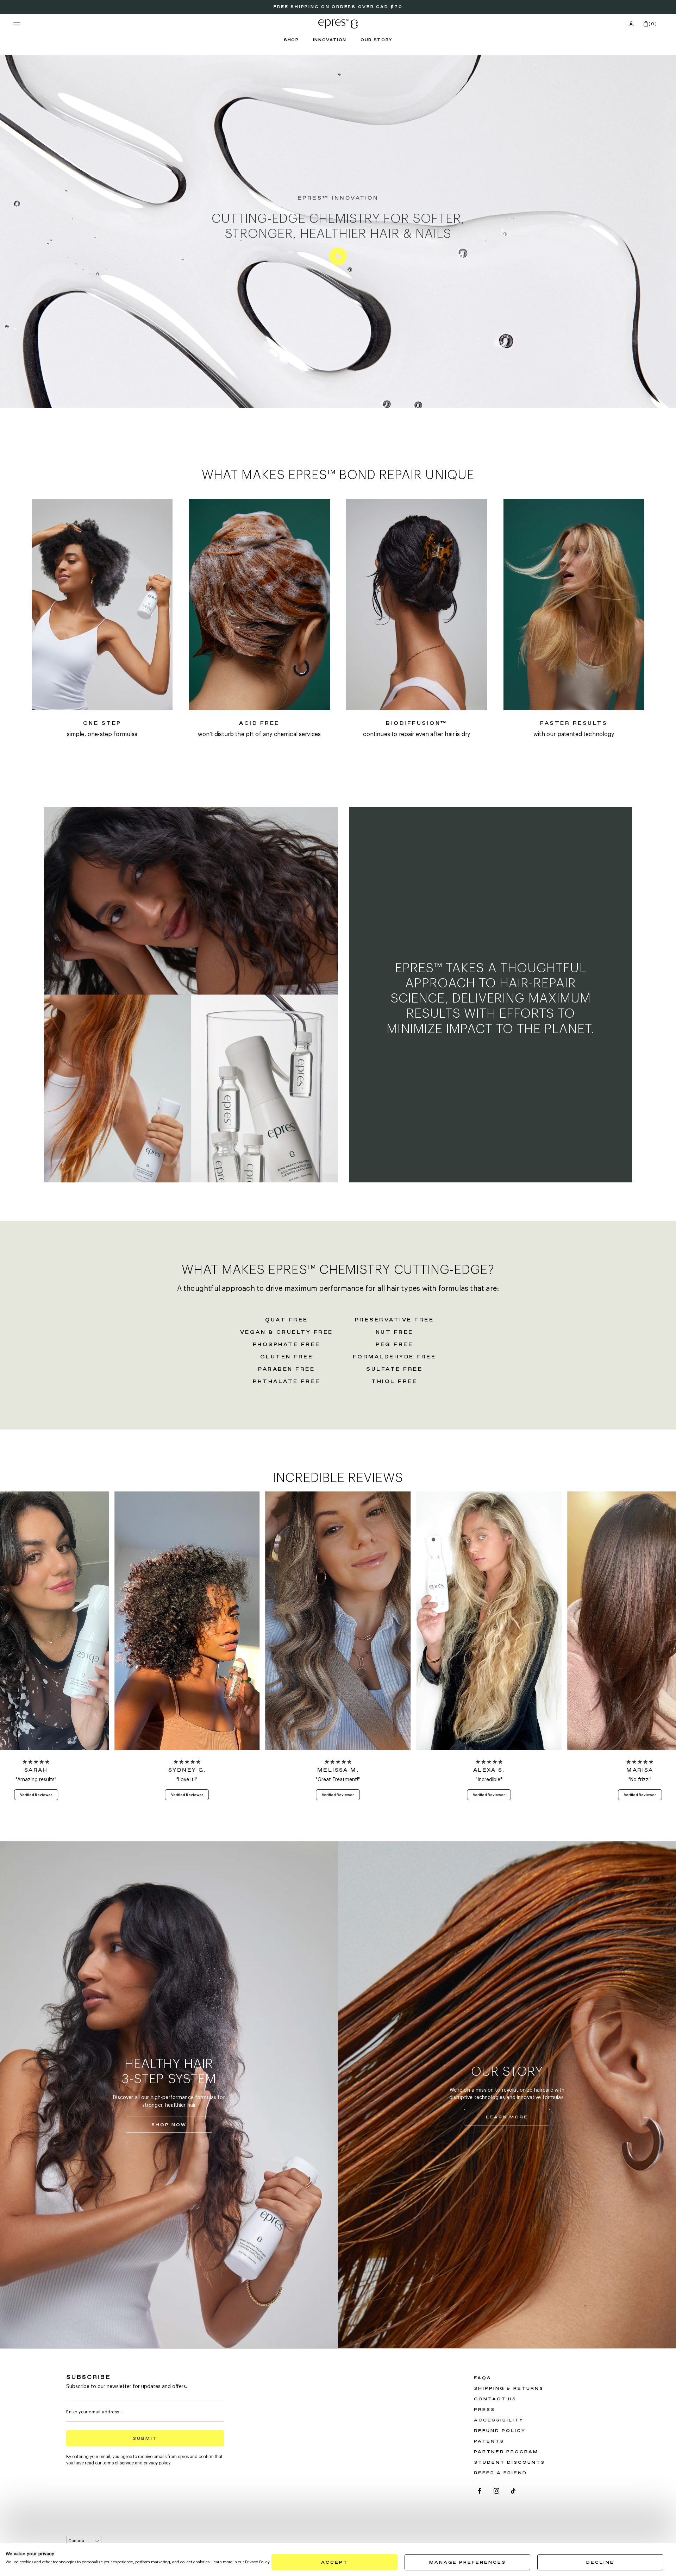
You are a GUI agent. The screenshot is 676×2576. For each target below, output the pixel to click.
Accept (334, 2563)
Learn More (518, 2119)
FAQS (483, 2378)
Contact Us (495, 2399)
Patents (489, 2442)
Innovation (330, 40)
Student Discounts (509, 2463)
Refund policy (500, 2431)
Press (484, 2410)
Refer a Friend (500, 2473)
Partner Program (506, 2452)
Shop (291, 40)
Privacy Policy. (258, 2562)
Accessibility (499, 2420)
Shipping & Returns (509, 2389)
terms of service (118, 2463)
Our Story (376, 40)
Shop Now (182, 2126)
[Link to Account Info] (631, 24)
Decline (600, 2563)
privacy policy (157, 2463)
